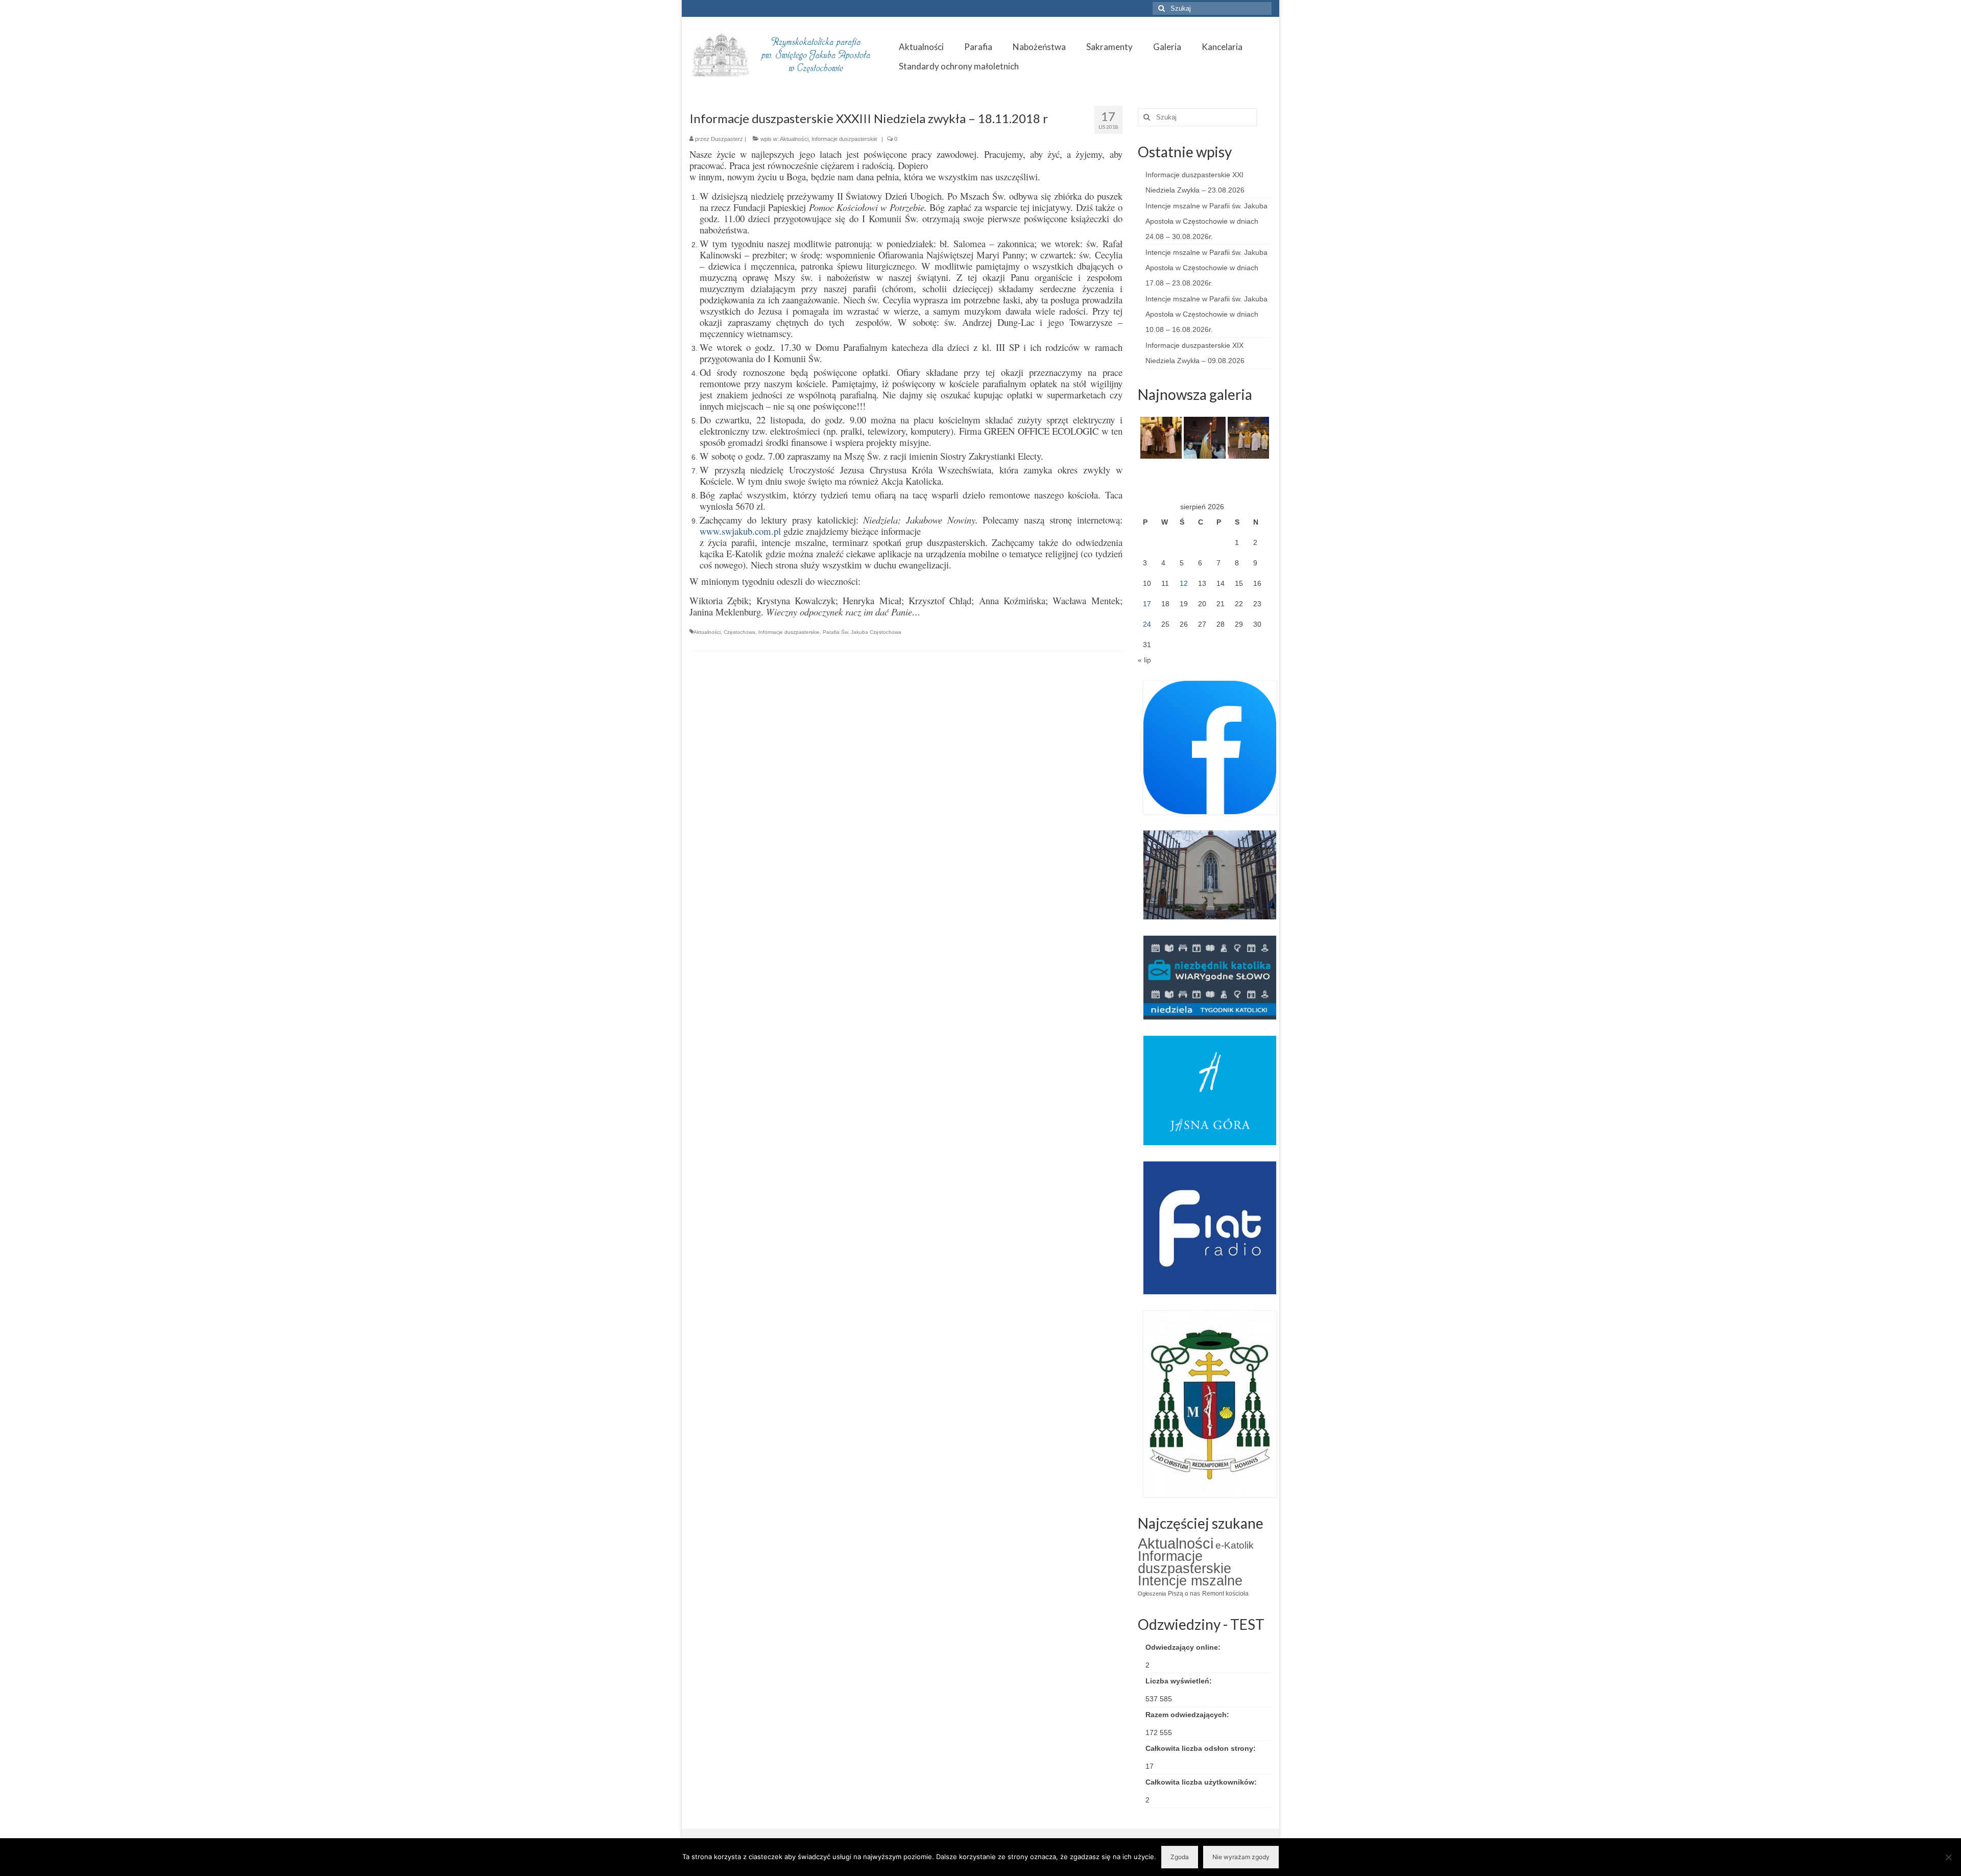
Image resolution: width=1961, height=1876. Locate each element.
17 (1147, 604)
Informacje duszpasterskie (844, 139)
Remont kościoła (1225, 1594)
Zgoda (1180, 1857)
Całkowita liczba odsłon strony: (1202, 1748)
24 (1147, 624)
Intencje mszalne (1190, 1581)
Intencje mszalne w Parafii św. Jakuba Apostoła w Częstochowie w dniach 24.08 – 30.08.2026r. (1206, 221)
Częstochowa (739, 632)
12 (1184, 583)
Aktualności (794, 139)
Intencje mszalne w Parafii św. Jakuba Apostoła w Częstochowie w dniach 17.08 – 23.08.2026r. (1206, 268)
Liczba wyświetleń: (1180, 1681)
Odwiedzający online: (1184, 1647)
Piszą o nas (1184, 1594)
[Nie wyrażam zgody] (1948, 1857)
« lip (1144, 660)
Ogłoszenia (1152, 1594)
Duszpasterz (727, 139)
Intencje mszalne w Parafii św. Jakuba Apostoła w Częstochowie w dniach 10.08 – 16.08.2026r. (1206, 314)
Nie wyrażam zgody (1241, 1857)
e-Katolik (1235, 1545)
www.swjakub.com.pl (740, 531)
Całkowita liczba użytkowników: (1202, 1782)
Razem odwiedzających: (1188, 1715)
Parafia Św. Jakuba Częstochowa (862, 632)
